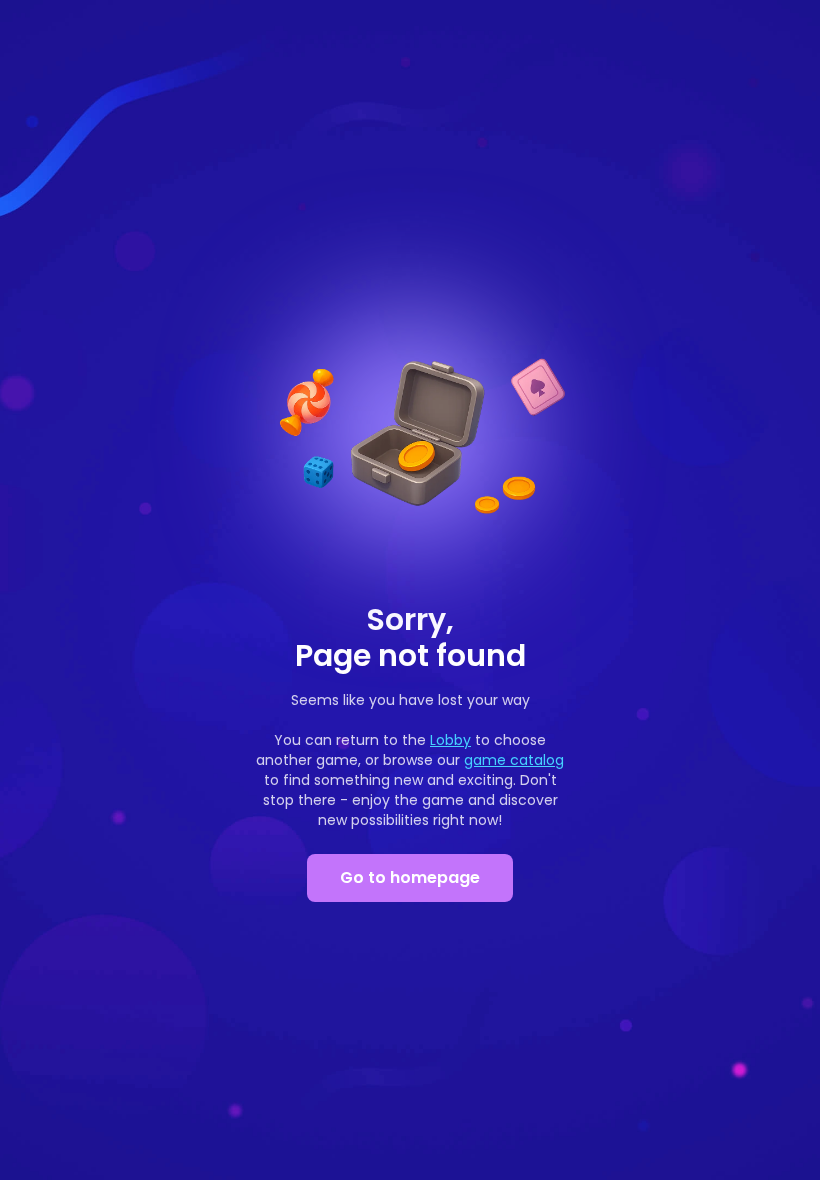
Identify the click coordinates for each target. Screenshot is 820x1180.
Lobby (450, 740)
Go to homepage (410, 877)
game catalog (514, 760)
